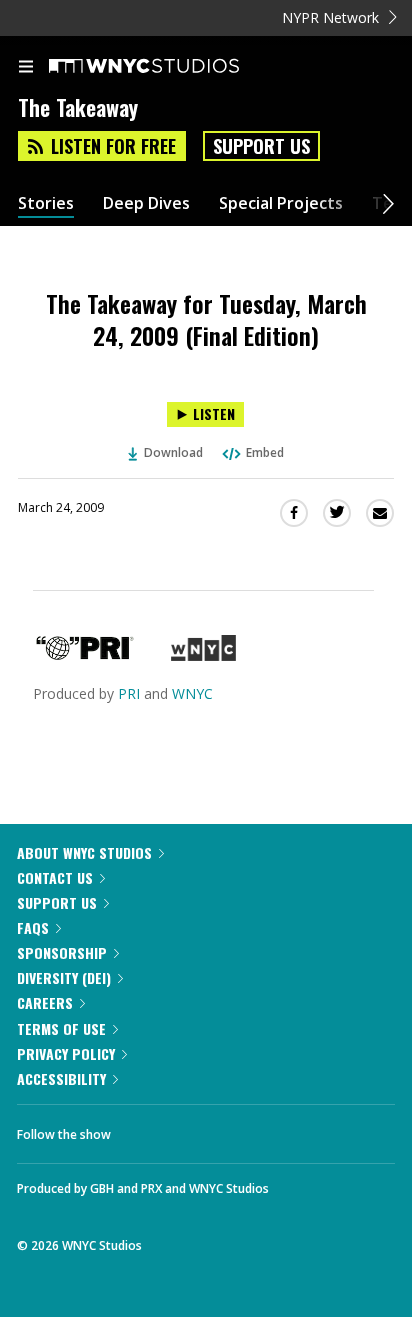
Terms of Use (61, 1028)
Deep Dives (146, 203)
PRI (129, 693)
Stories (46, 203)
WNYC (192, 693)
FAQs (33, 927)
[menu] (26, 68)
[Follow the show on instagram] (255, 1129)
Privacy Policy (66, 1053)
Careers (45, 1002)
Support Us (261, 146)
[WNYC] (203, 655)
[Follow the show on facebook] (146, 1129)
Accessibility (61, 1078)
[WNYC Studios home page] (169, 67)
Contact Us (55, 877)
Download (173, 452)
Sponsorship (62, 952)
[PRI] (85, 655)
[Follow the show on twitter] (201, 1129)
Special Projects (281, 203)
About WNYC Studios (84, 852)
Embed (265, 452)
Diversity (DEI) (64, 977)
